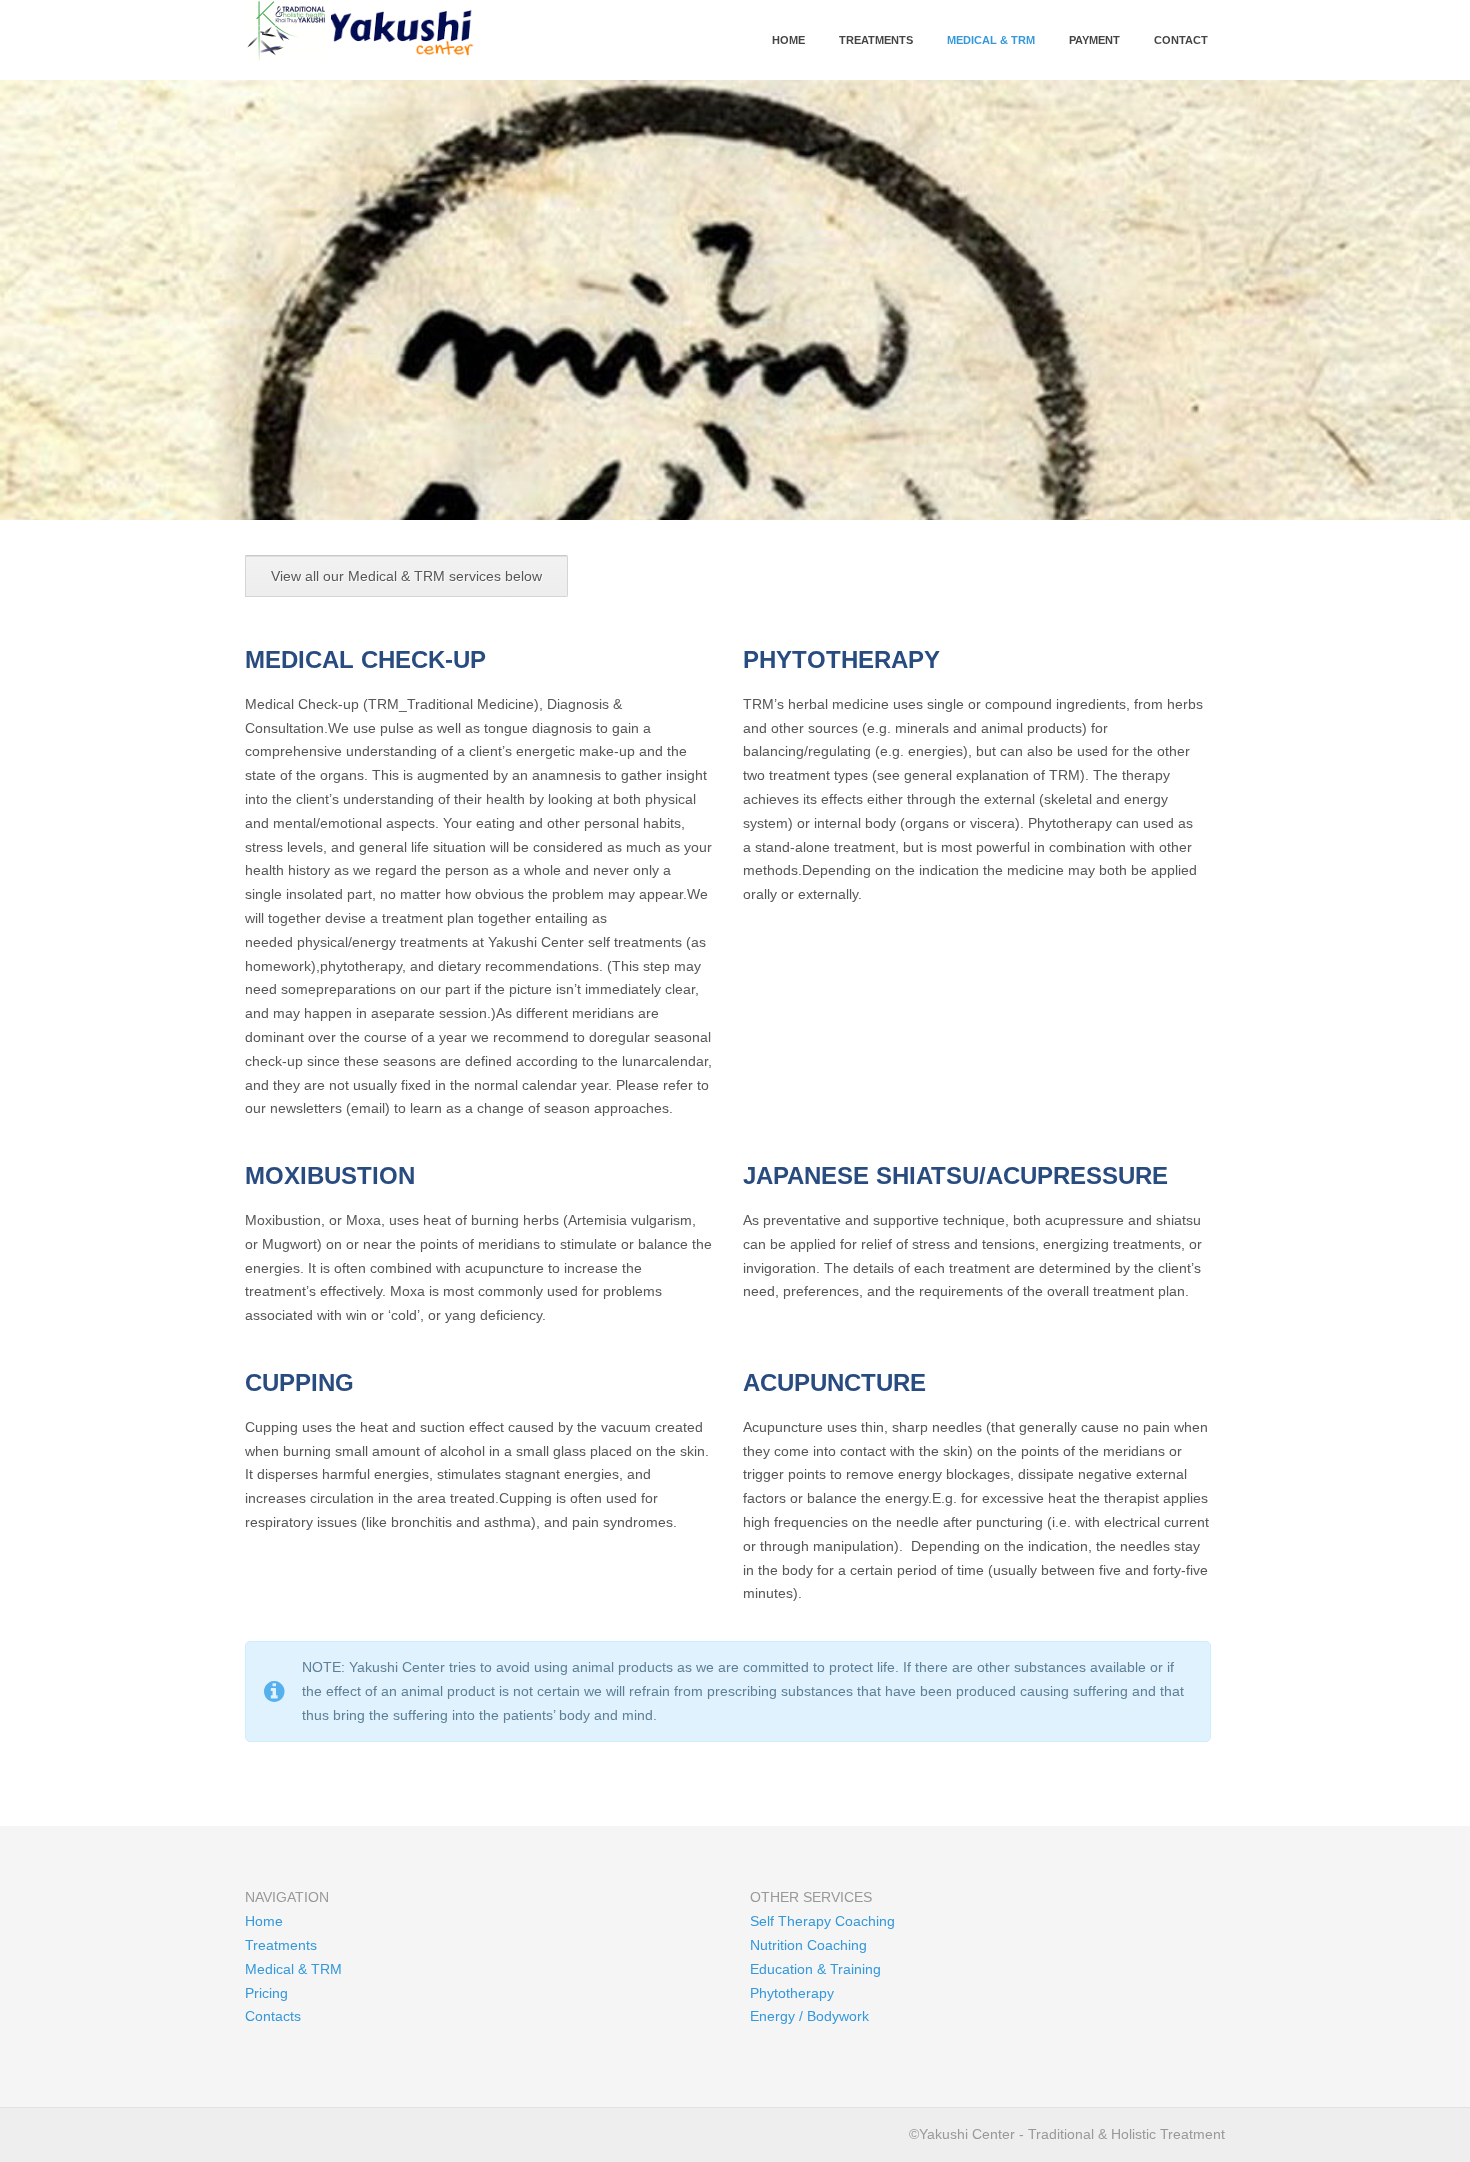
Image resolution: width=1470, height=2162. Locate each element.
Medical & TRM (991, 40)
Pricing (266, 1993)
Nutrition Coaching (808, 1945)
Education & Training (815, 1969)
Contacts (273, 2016)
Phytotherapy (792, 1993)
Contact (1181, 40)
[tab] (406, 576)
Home (788, 40)
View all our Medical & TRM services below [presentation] (406, 576)
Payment (1094, 40)
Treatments (876, 40)
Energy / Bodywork (809, 2016)
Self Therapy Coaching (822, 1921)
